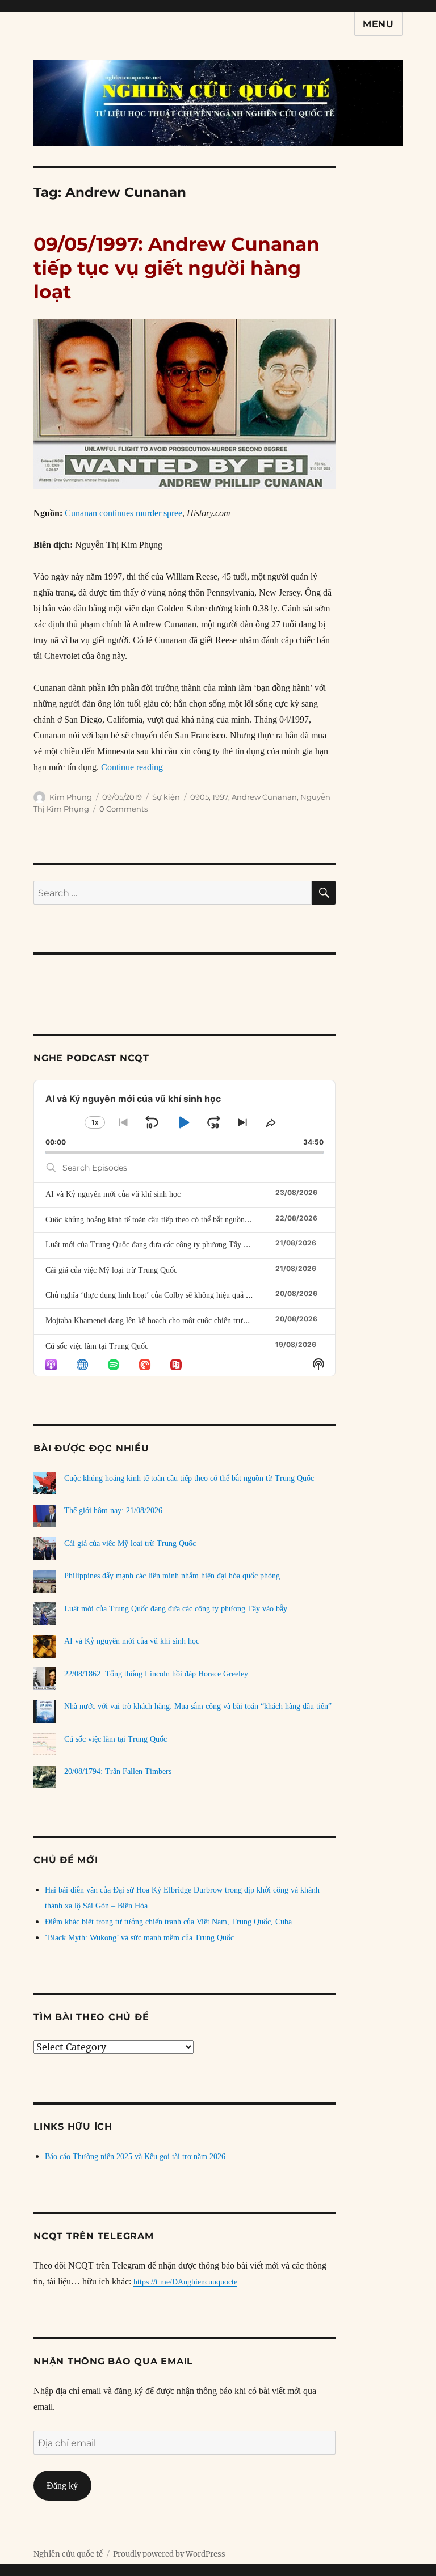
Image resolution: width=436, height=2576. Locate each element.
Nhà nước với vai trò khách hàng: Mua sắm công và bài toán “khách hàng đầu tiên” (198, 1706)
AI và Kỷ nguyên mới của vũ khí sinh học (113, 1194)
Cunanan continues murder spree (123, 513)
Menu (378, 24)
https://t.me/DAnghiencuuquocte (185, 2282)
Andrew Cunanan (264, 797)
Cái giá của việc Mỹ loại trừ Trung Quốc (111, 1270)
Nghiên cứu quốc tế (68, 2554)
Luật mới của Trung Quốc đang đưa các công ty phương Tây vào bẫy (157, 1245)
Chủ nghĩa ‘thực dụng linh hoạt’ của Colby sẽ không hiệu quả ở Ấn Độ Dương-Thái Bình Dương (202, 1295)
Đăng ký (62, 2486)
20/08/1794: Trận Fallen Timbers (118, 1771)
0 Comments (123, 809)
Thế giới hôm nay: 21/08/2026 (113, 1511)
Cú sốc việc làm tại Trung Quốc (97, 1346)
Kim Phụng (71, 797)
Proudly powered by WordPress (169, 2554)
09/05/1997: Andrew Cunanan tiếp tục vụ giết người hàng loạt (177, 268)
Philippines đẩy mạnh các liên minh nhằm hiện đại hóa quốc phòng (172, 1576)
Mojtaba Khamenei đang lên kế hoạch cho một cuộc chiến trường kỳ (155, 1321)
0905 (200, 797)
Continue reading (132, 767)
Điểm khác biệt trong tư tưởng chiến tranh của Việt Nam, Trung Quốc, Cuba (168, 1922)
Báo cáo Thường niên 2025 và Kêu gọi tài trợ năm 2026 (135, 2157)
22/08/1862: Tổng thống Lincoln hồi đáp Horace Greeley (156, 1674)
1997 (220, 797)
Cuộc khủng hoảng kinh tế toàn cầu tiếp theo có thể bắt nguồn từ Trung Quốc (170, 1220)
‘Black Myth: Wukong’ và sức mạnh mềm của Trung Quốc (139, 1938)
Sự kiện (166, 797)
